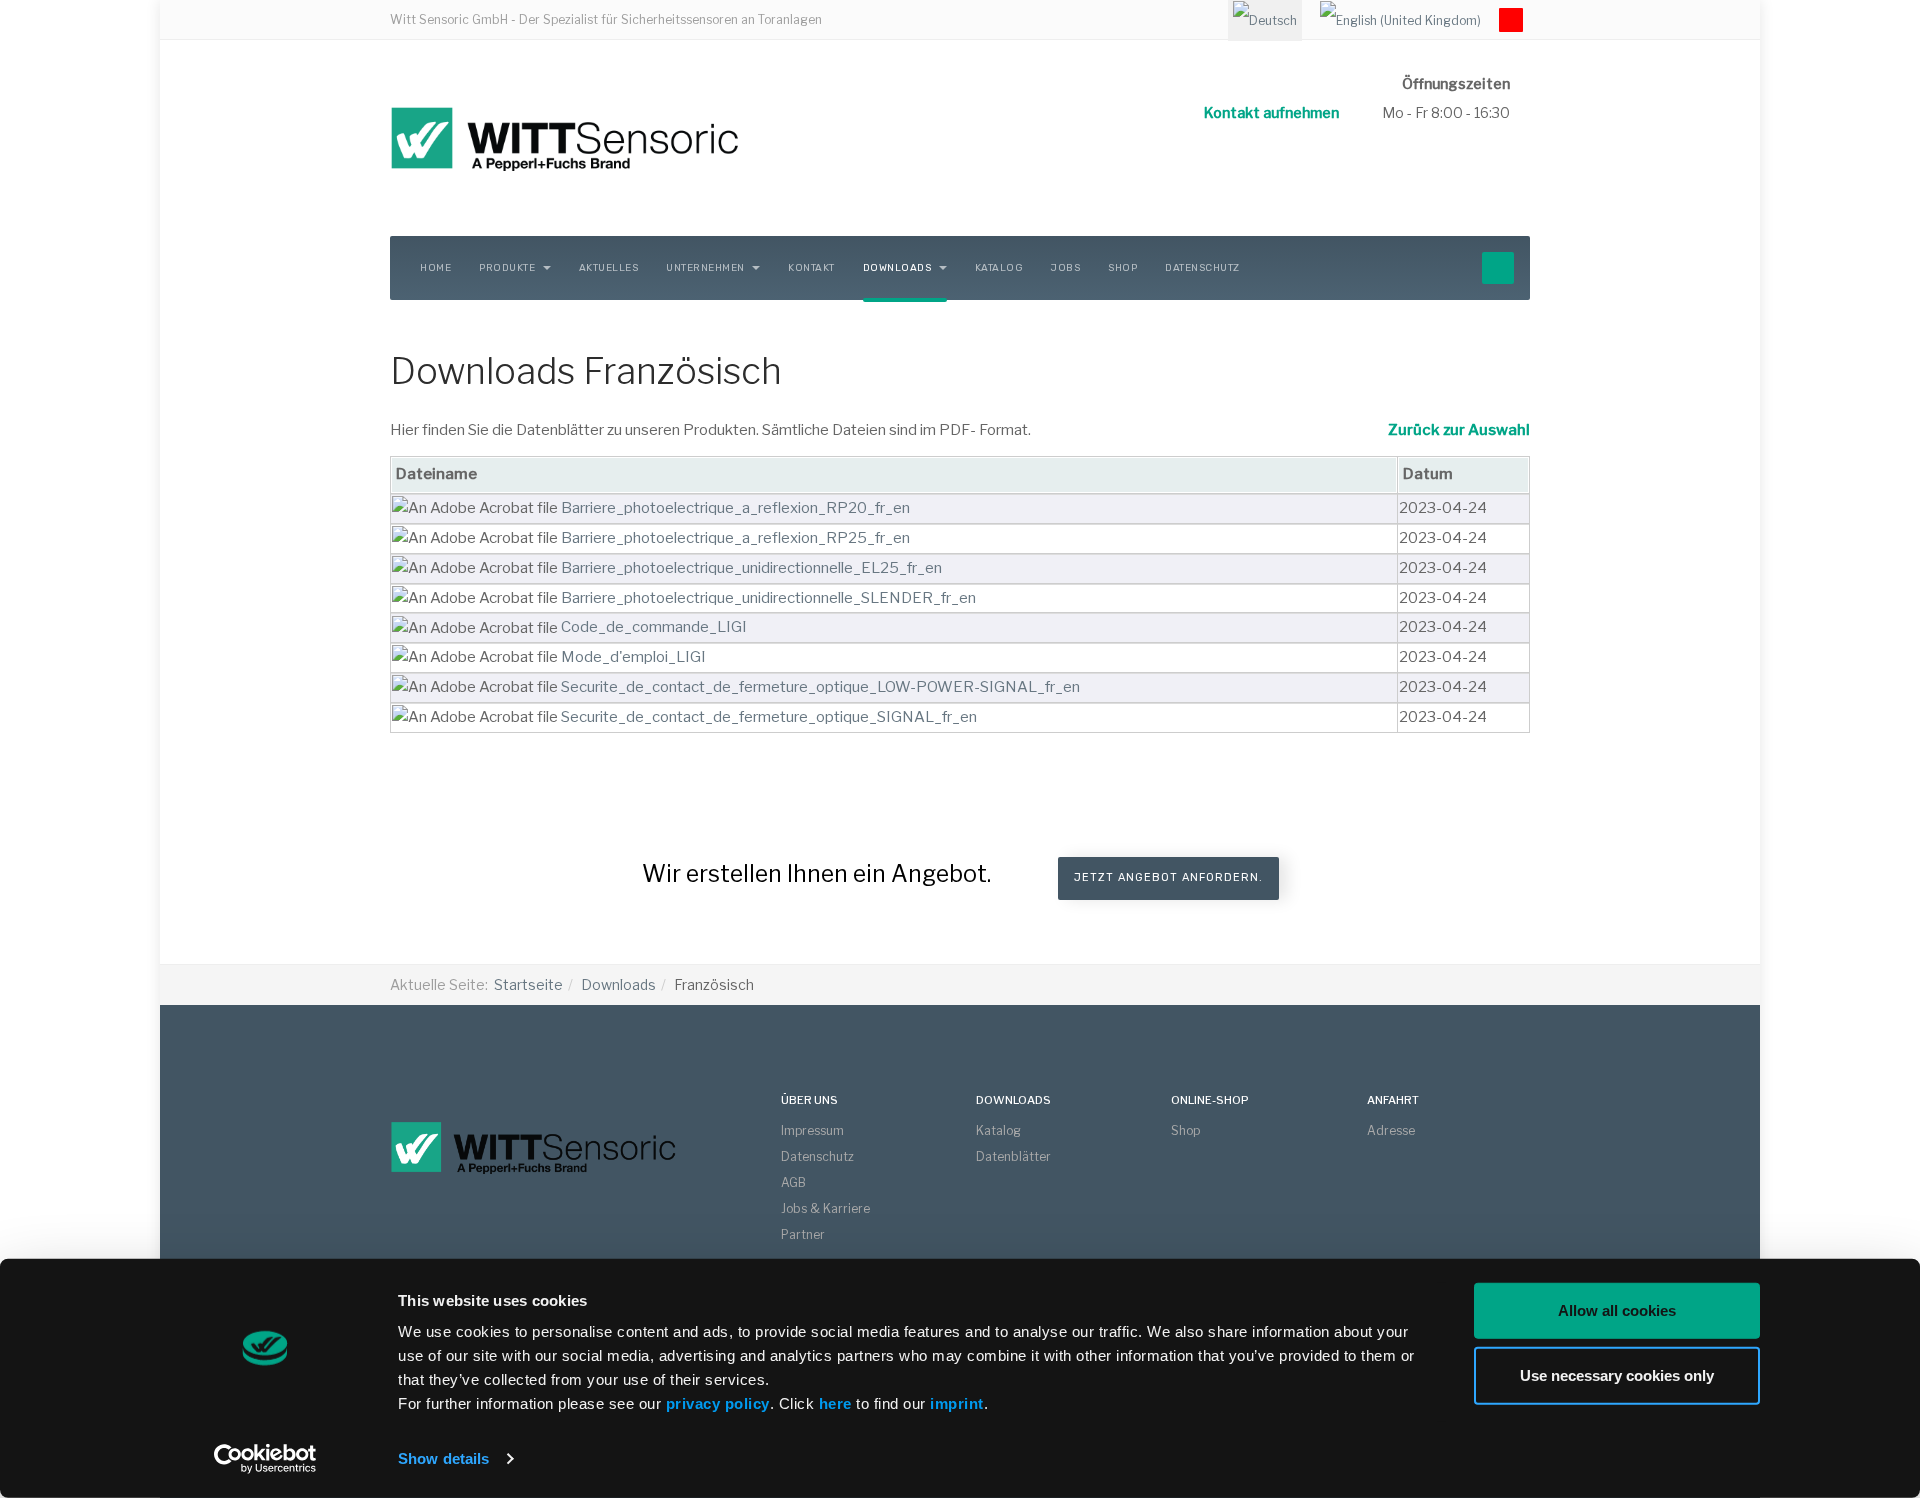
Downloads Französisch (586, 371)
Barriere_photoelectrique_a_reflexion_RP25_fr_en (735, 538)
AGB (793, 1182)
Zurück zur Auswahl (1459, 430)
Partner (803, 1234)
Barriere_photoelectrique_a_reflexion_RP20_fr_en (735, 508)
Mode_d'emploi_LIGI (633, 657)
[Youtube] (1511, 20)
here (838, 1403)
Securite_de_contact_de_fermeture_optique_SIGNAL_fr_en (769, 717)
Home (435, 268)
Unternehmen (706, 268)
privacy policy (718, 1403)
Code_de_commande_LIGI (654, 627)
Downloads (898, 268)
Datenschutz (1202, 268)
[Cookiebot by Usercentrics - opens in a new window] (265, 1459)
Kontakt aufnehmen (1271, 112)
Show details (443, 1458)
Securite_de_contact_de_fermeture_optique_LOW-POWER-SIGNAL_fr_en (820, 687)
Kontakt (811, 268)
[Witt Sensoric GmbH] (640, 138)
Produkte (508, 268)
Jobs (1065, 268)
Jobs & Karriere (825, 1208)
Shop (1122, 268)
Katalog (999, 268)
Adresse (1391, 1130)
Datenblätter (1013, 1156)
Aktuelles (609, 268)
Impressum (812, 1130)
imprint (957, 1403)
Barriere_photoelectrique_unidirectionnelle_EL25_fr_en (751, 568)
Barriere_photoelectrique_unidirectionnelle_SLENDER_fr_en (768, 598)
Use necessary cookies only (1617, 1374)
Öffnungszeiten (1456, 83)
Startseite (528, 984)
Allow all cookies (1617, 1310)
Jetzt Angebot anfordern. (1168, 877)
